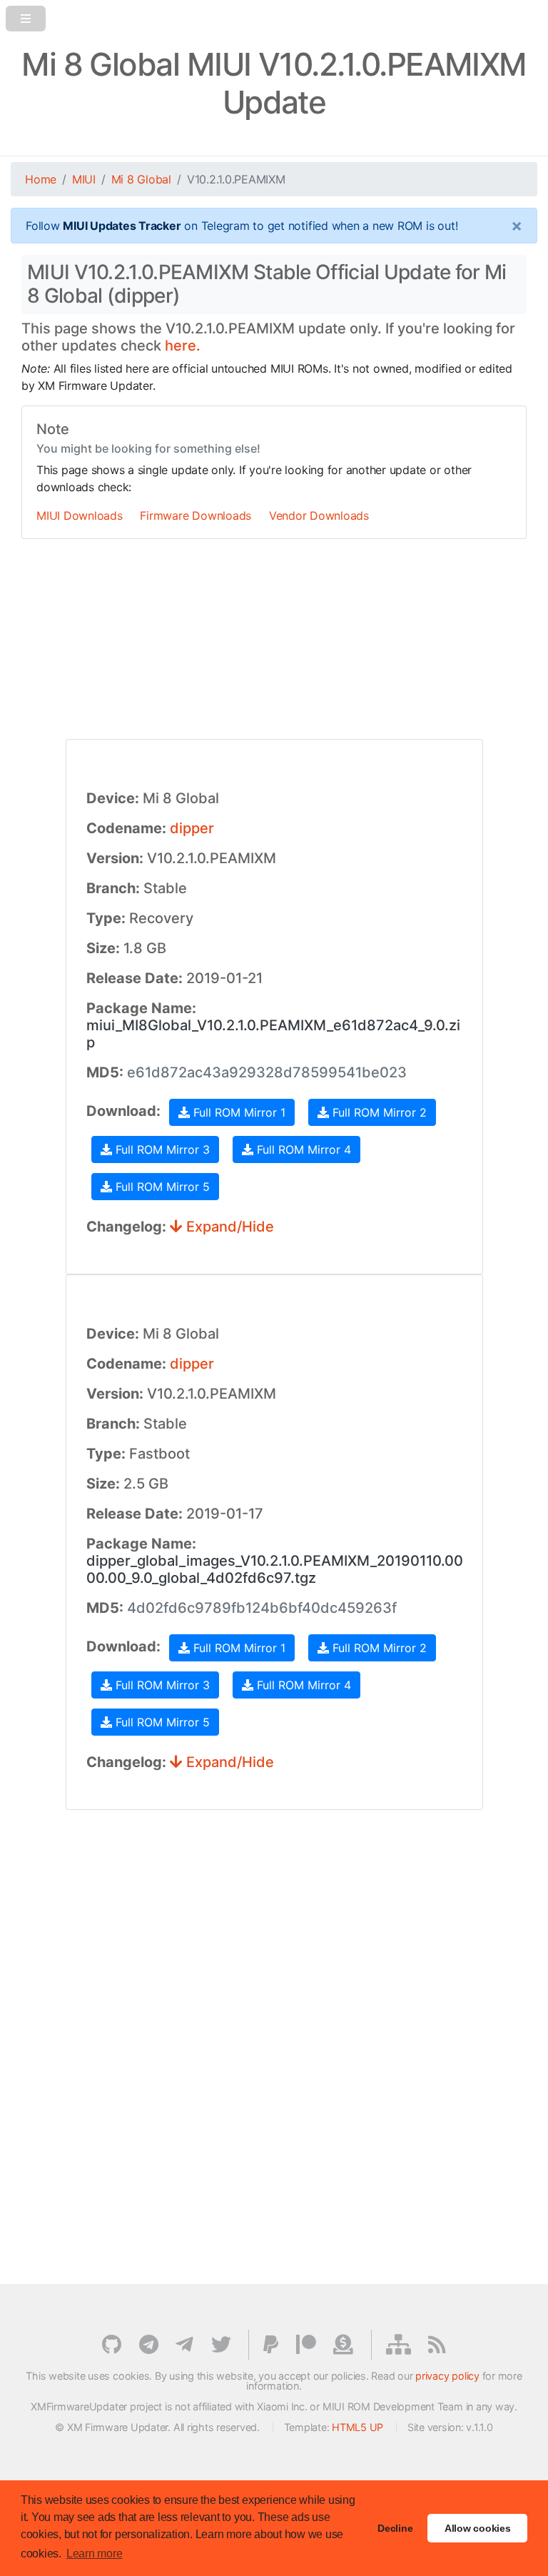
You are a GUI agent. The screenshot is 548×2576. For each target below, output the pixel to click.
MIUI (84, 179)
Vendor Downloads (319, 515)
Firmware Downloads (196, 515)
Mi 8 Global (141, 179)
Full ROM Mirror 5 (161, 1187)
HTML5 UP (357, 2427)
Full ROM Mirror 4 (302, 1149)
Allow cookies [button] (478, 2528)
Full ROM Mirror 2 (378, 1112)
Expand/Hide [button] (228, 1227)
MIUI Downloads (80, 515)
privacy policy (447, 2376)
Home (41, 179)
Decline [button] (395, 2528)
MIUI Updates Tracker (122, 226)
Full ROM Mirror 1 (238, 1112)
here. (183, 346)
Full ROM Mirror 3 (161, 1149)
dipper (192, 828)
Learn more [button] (95, 2554)
